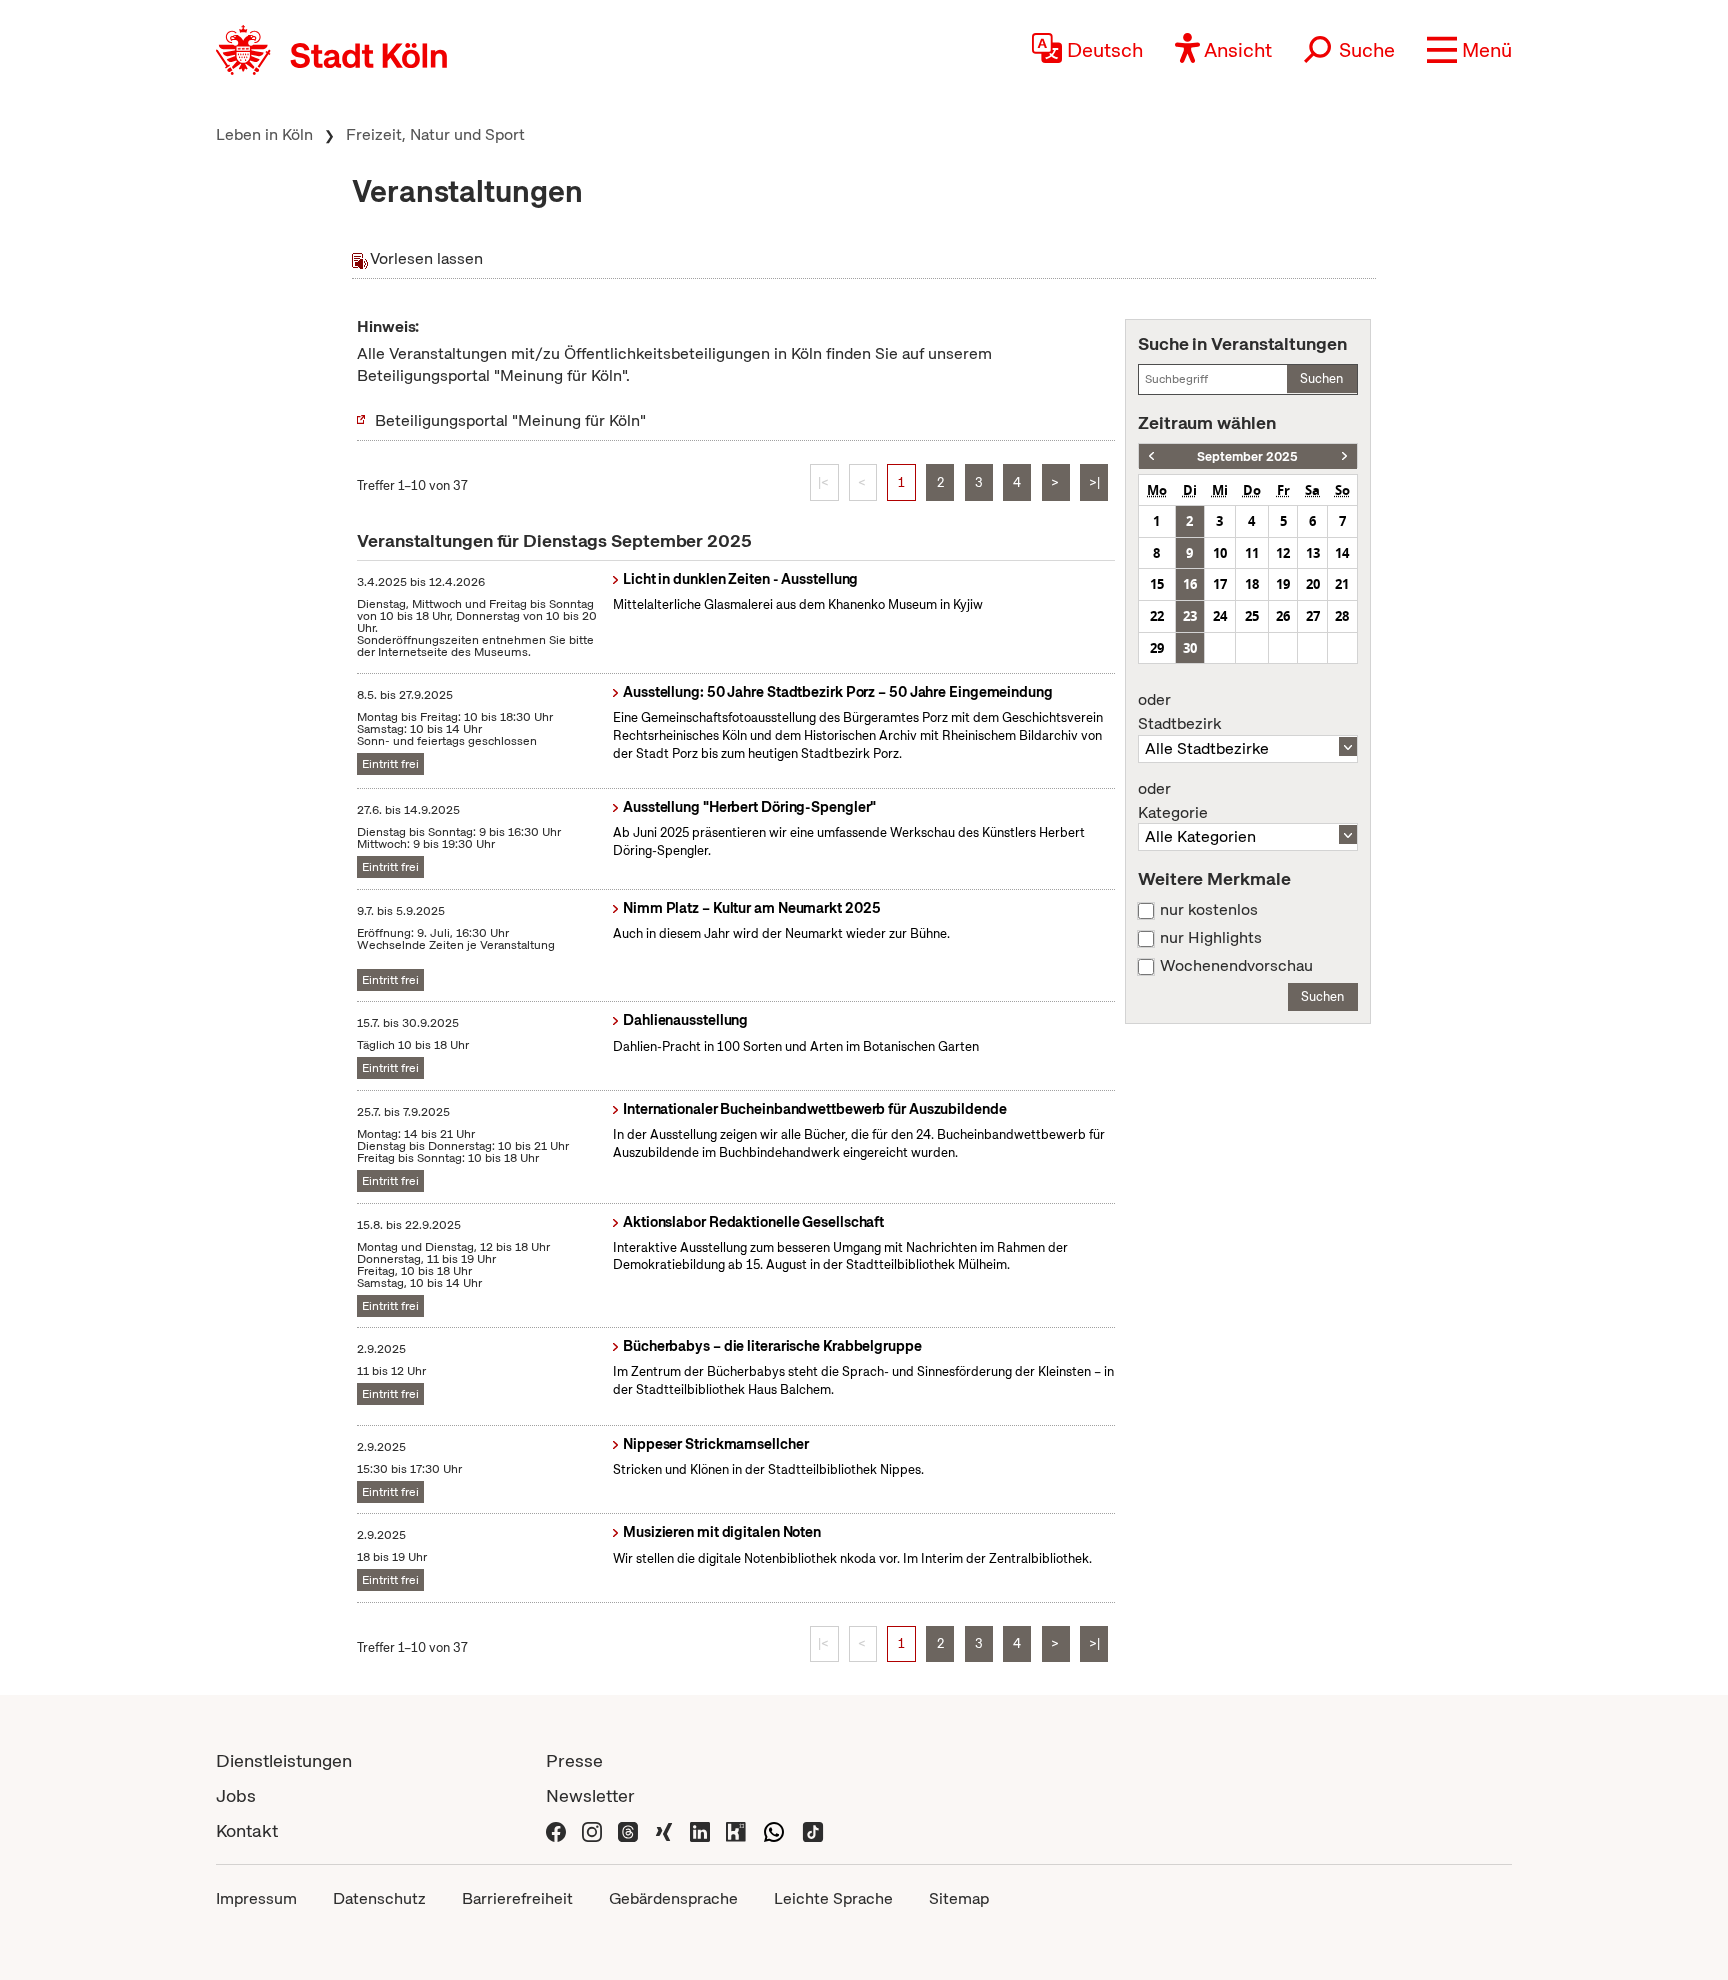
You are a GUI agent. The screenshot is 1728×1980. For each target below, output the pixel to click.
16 (1190, 584)
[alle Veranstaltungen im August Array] (1151, 456)
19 (1283, 584)
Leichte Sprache (833, 1898)
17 (1220, 584)
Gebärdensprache (673, 1898)
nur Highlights (1211, 938)
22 (1157, 616)
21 (1342, 584)
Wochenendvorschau (1236, 966)
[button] (1469, 50)
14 (1342, 553)
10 (1220, 553)
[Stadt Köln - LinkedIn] (700, 1830)
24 (1220, 616)
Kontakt (247, 1830)
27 (1313, 616)
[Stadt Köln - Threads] (628, 1830)
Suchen (1321, 378)
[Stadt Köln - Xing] (664, 1830)
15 (1157, 584)
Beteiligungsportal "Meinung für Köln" (510, 420)
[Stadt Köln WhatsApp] (774, 1830)
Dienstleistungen (284, 1760)
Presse (574, 1760)
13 (1313, 553)
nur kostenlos (1209, 910)
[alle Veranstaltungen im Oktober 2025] (1344, 456)
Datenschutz (379, 1898)
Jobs (236, 1795)
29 (1157, 648)
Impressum (256, 1898)
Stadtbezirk (1179, 712)
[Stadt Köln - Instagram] (592, 1830)
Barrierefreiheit (517, 1898)
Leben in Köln (264, 134)
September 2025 (1247, 456)
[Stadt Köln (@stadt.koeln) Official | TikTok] (813, 1830)
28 (1342, 616)
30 (1190, 648)
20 (1313, 584)
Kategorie (1173, 801)
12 (1283, 553)
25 (1252, 616)
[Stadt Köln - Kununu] (736, 1830)
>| (1094, 482)
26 (1283, 616)
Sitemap (959, 1898)
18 (1252, 584)
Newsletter (590, 1795)
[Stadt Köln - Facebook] (556, 1830)
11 (1252, 553)
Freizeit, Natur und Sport (435, 134)
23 (1190, 616)
